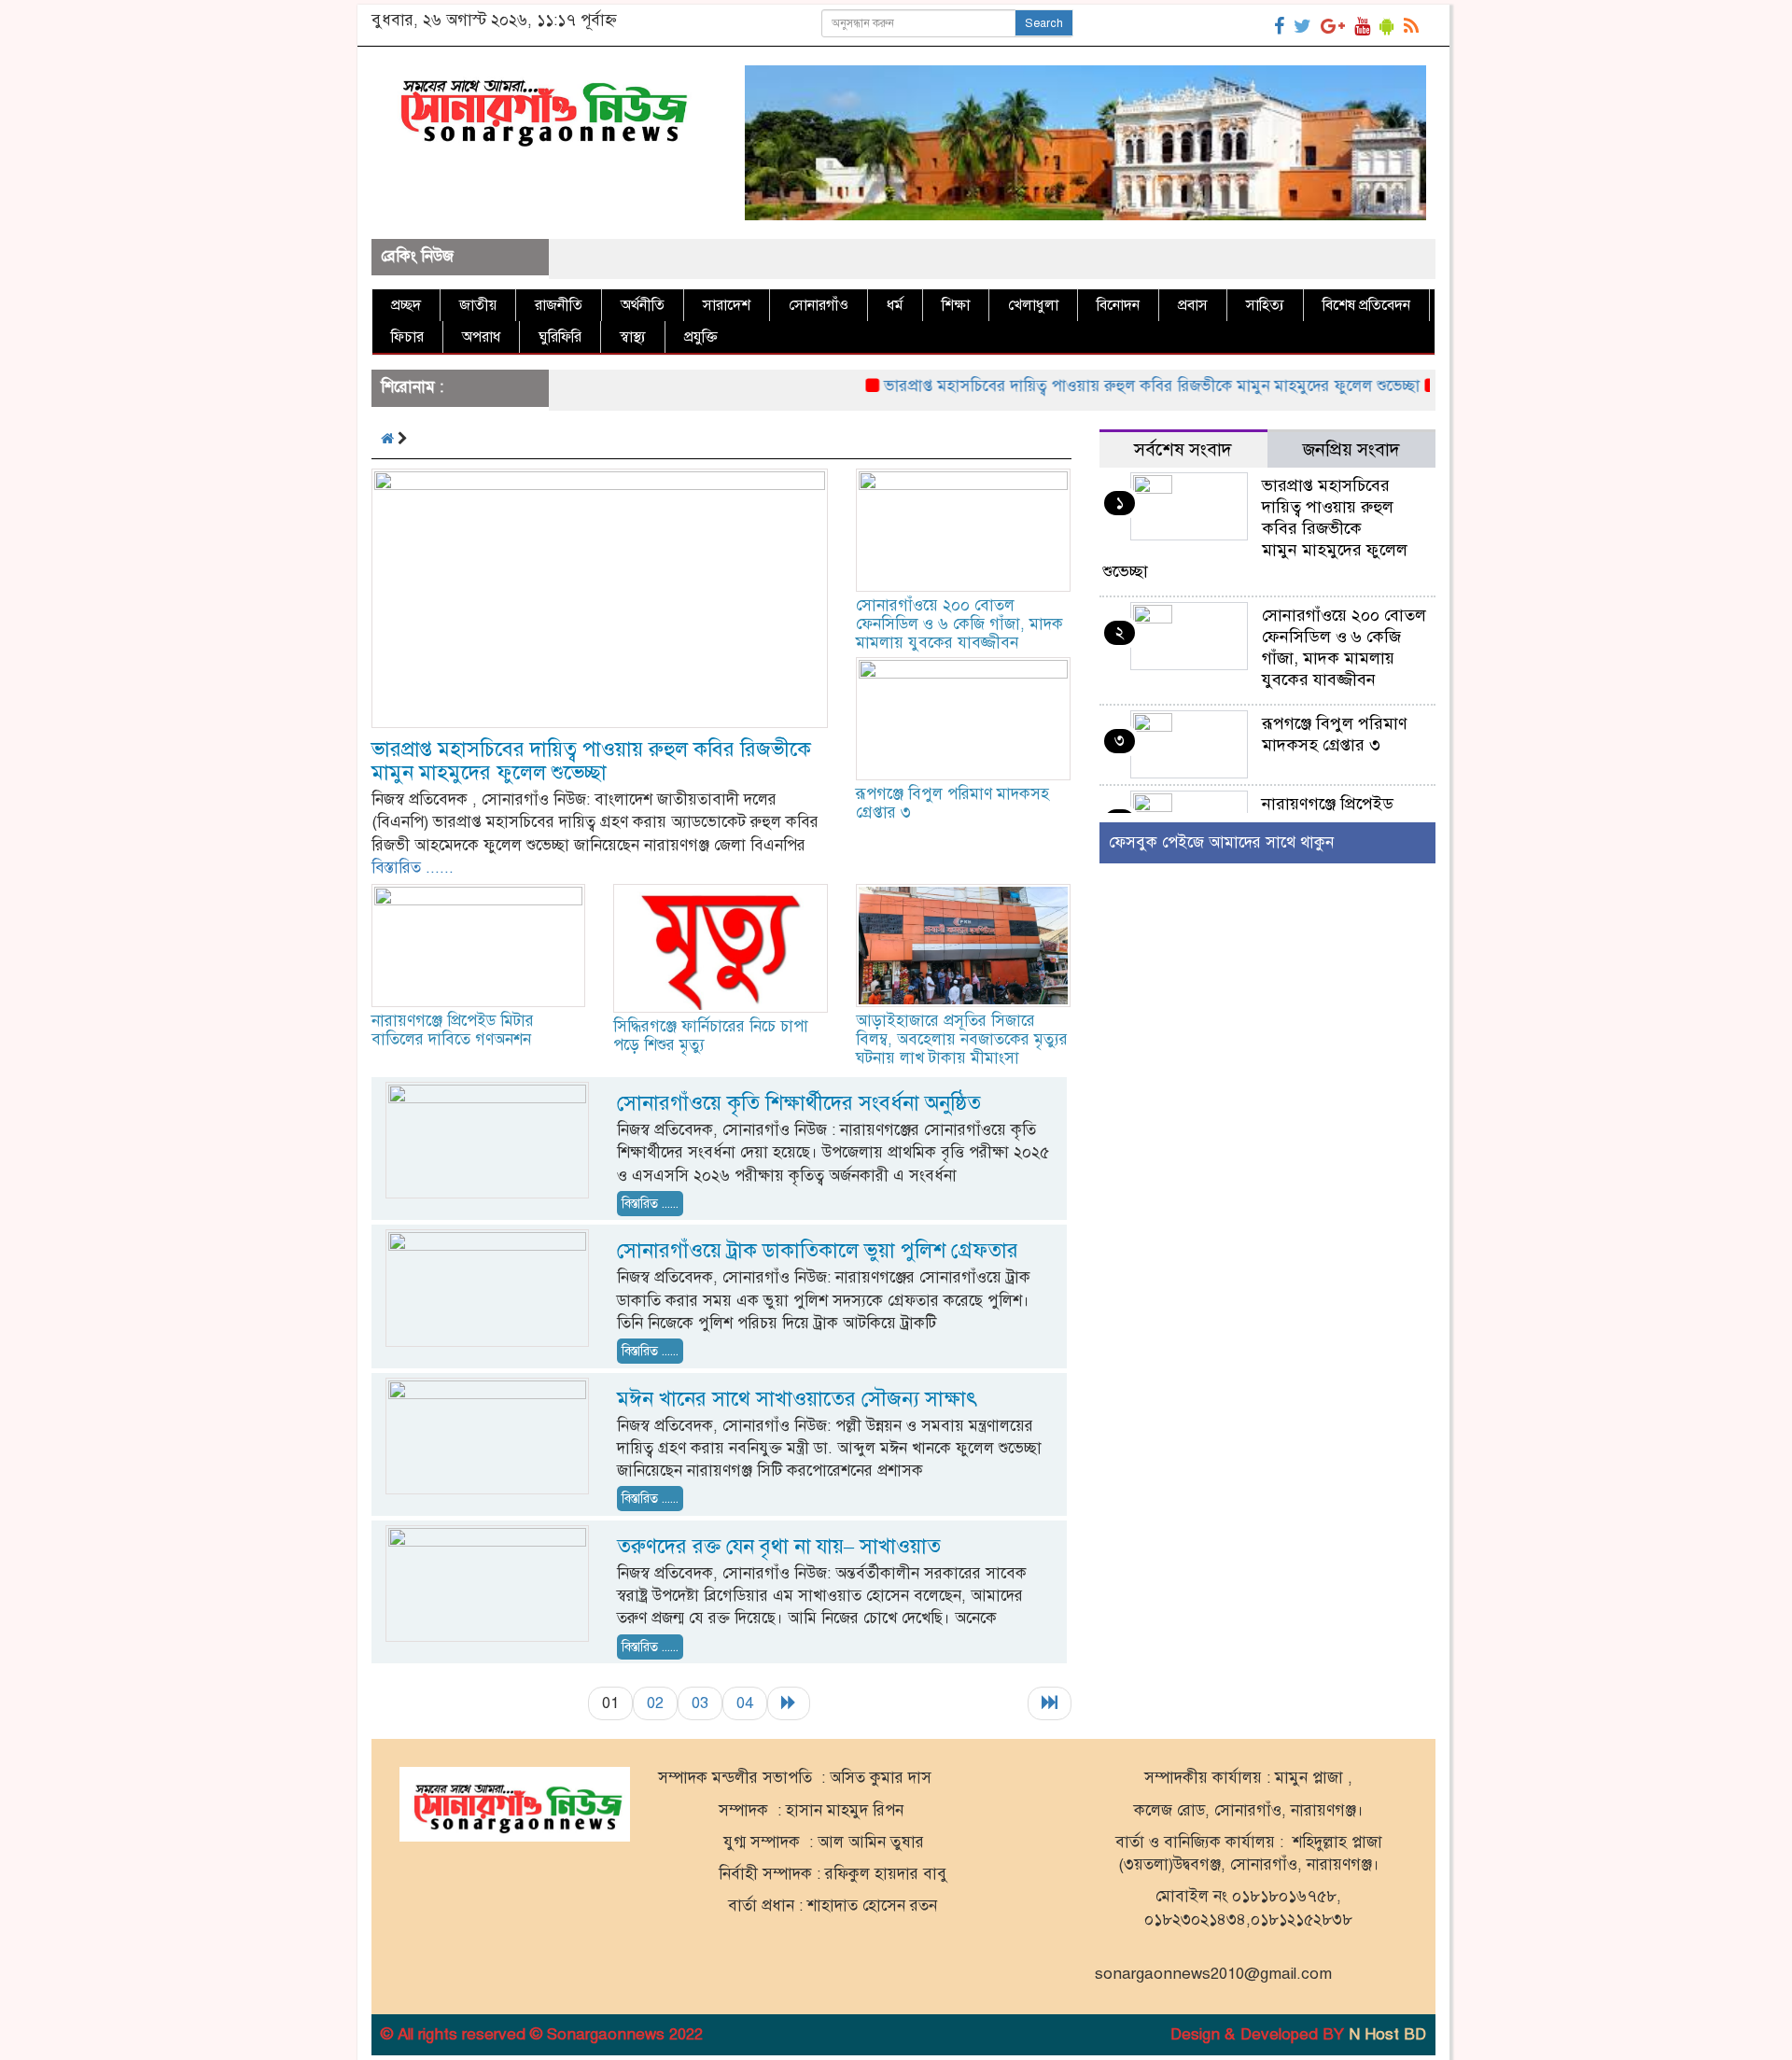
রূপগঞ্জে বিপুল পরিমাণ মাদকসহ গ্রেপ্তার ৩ (952, 803)
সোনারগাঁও (819, 305)
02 (655, 1703)
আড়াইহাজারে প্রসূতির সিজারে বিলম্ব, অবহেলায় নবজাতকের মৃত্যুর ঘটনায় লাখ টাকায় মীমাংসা (962, 1039)
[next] (789, 1703)
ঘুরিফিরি (560, 337)
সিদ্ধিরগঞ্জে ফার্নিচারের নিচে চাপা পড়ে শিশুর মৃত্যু (711, 1036)
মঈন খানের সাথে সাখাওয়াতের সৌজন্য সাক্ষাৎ (797, 1399)
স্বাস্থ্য (633, 337)
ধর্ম (895, 305)
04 (745, 1703)
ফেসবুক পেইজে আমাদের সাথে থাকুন (1221, 842)
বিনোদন (1118, 305)
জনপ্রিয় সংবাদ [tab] (1351, 449)
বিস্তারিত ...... (413, 868)
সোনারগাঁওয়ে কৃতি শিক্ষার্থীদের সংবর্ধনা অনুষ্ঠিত (799, 1103)
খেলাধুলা (1033, 305)
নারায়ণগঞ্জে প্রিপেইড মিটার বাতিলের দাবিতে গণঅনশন (453, 1030)
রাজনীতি (559, 305)
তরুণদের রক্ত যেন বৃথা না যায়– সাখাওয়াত (779, 1546)
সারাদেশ (727, 305)
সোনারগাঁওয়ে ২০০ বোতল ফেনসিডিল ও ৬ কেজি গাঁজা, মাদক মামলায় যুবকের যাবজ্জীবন (959, 624)
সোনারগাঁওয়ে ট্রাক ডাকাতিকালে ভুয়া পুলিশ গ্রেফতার (818, 1250)
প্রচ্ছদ (406, 305)
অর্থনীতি (643, 305)
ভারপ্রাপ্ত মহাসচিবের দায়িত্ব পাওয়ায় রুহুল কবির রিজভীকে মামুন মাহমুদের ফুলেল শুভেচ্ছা (1105, 386)
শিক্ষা (956, 305)
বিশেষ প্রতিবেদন (1366, 305)
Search (1044, 23)
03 (700, 1703)
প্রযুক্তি (701, 337)
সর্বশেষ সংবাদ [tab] (1183, 449)
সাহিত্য (1265, 305)
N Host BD (1387, 2034)
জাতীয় (478, 305)
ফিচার (407, 337)
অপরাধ (481, 337)
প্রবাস (1193, 305)
